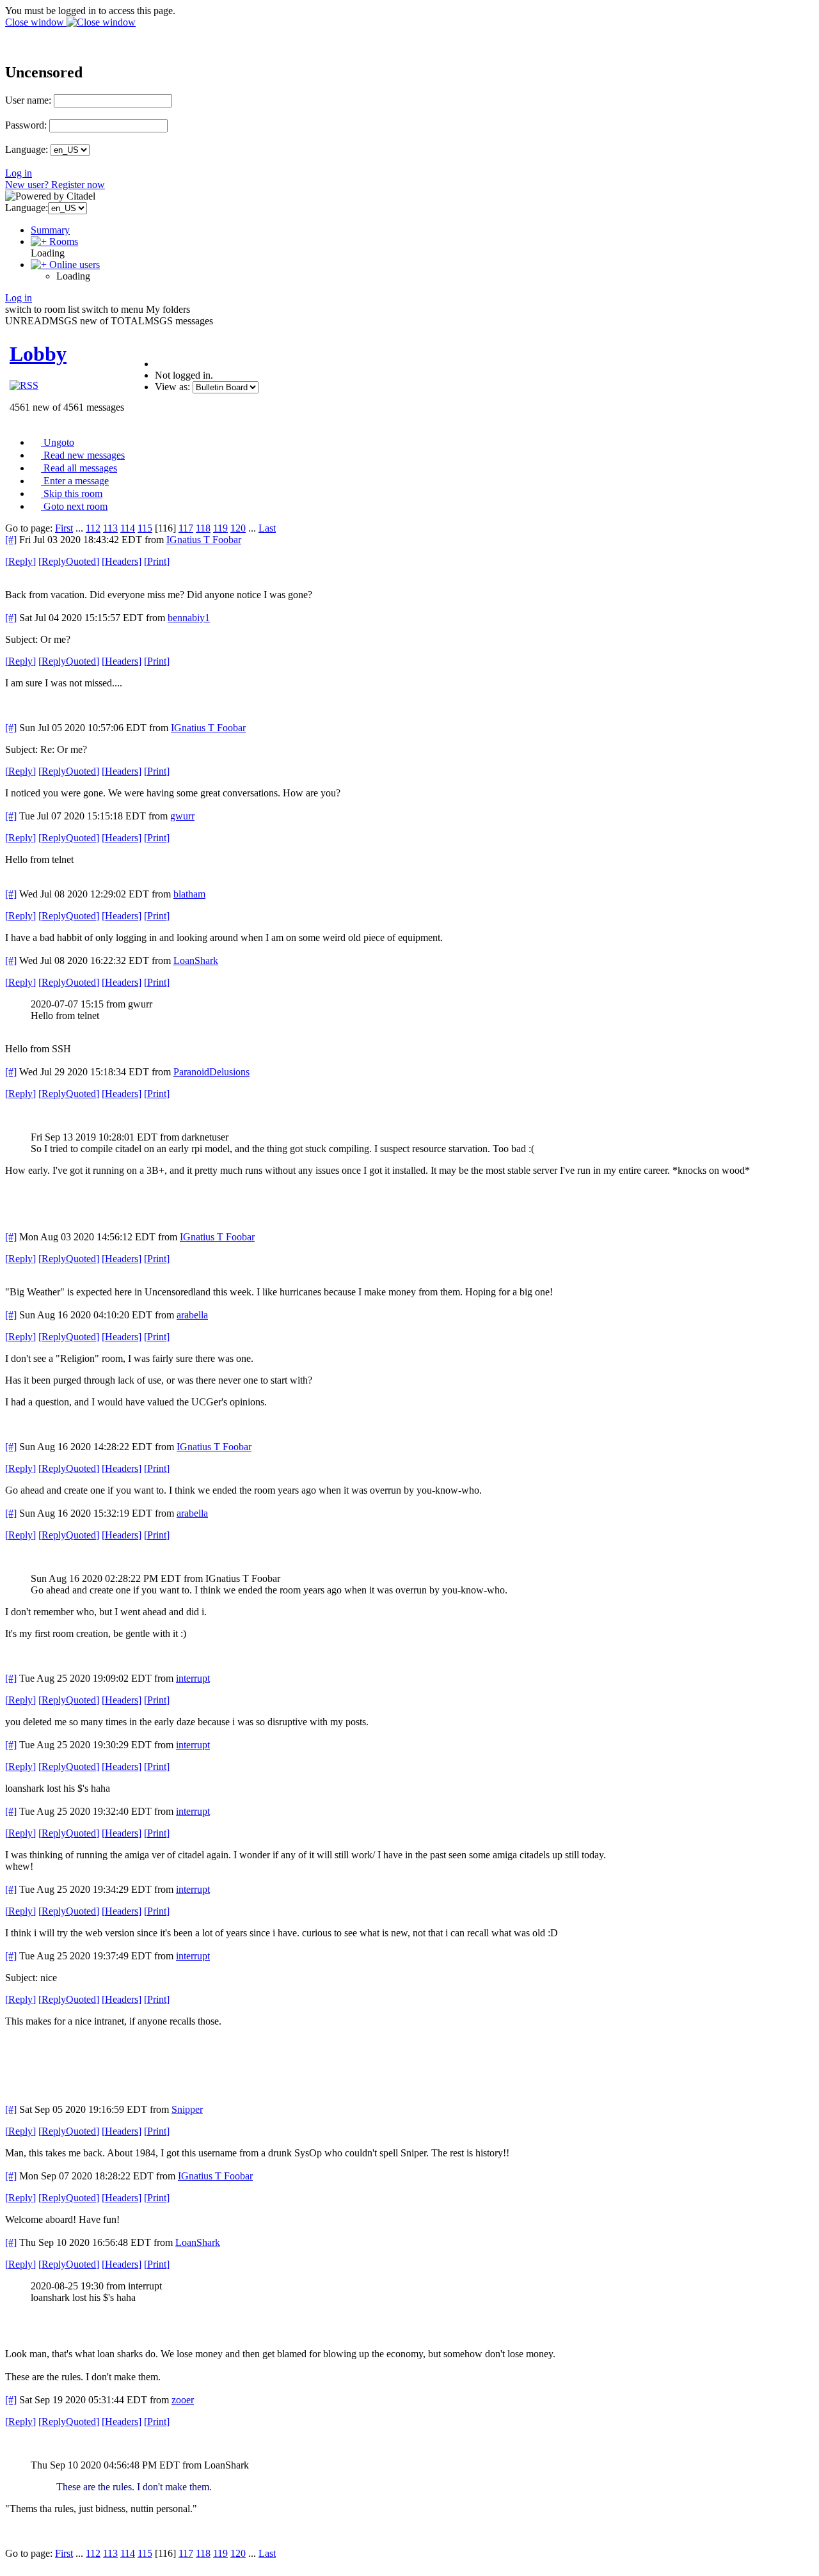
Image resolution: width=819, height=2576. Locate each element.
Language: (27, 149)
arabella (192, 1315)
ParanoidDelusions (211, 1072)
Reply (20, 561)
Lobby (38, 354)
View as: (172, 387)
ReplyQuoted (69, 561)
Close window (36, 22)
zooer (183, 2400)
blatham (189, 894)
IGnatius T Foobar (204, 540)
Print (157, 561)
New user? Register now (55, 185)
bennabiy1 (189, 618)
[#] (11, 540)
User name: (28, 100)
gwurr (182, 816)
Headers (122, 561)
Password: (26, 125)
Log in (19, 173)
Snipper (187, 2109)
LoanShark (196, 960)
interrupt (193, 1678)
